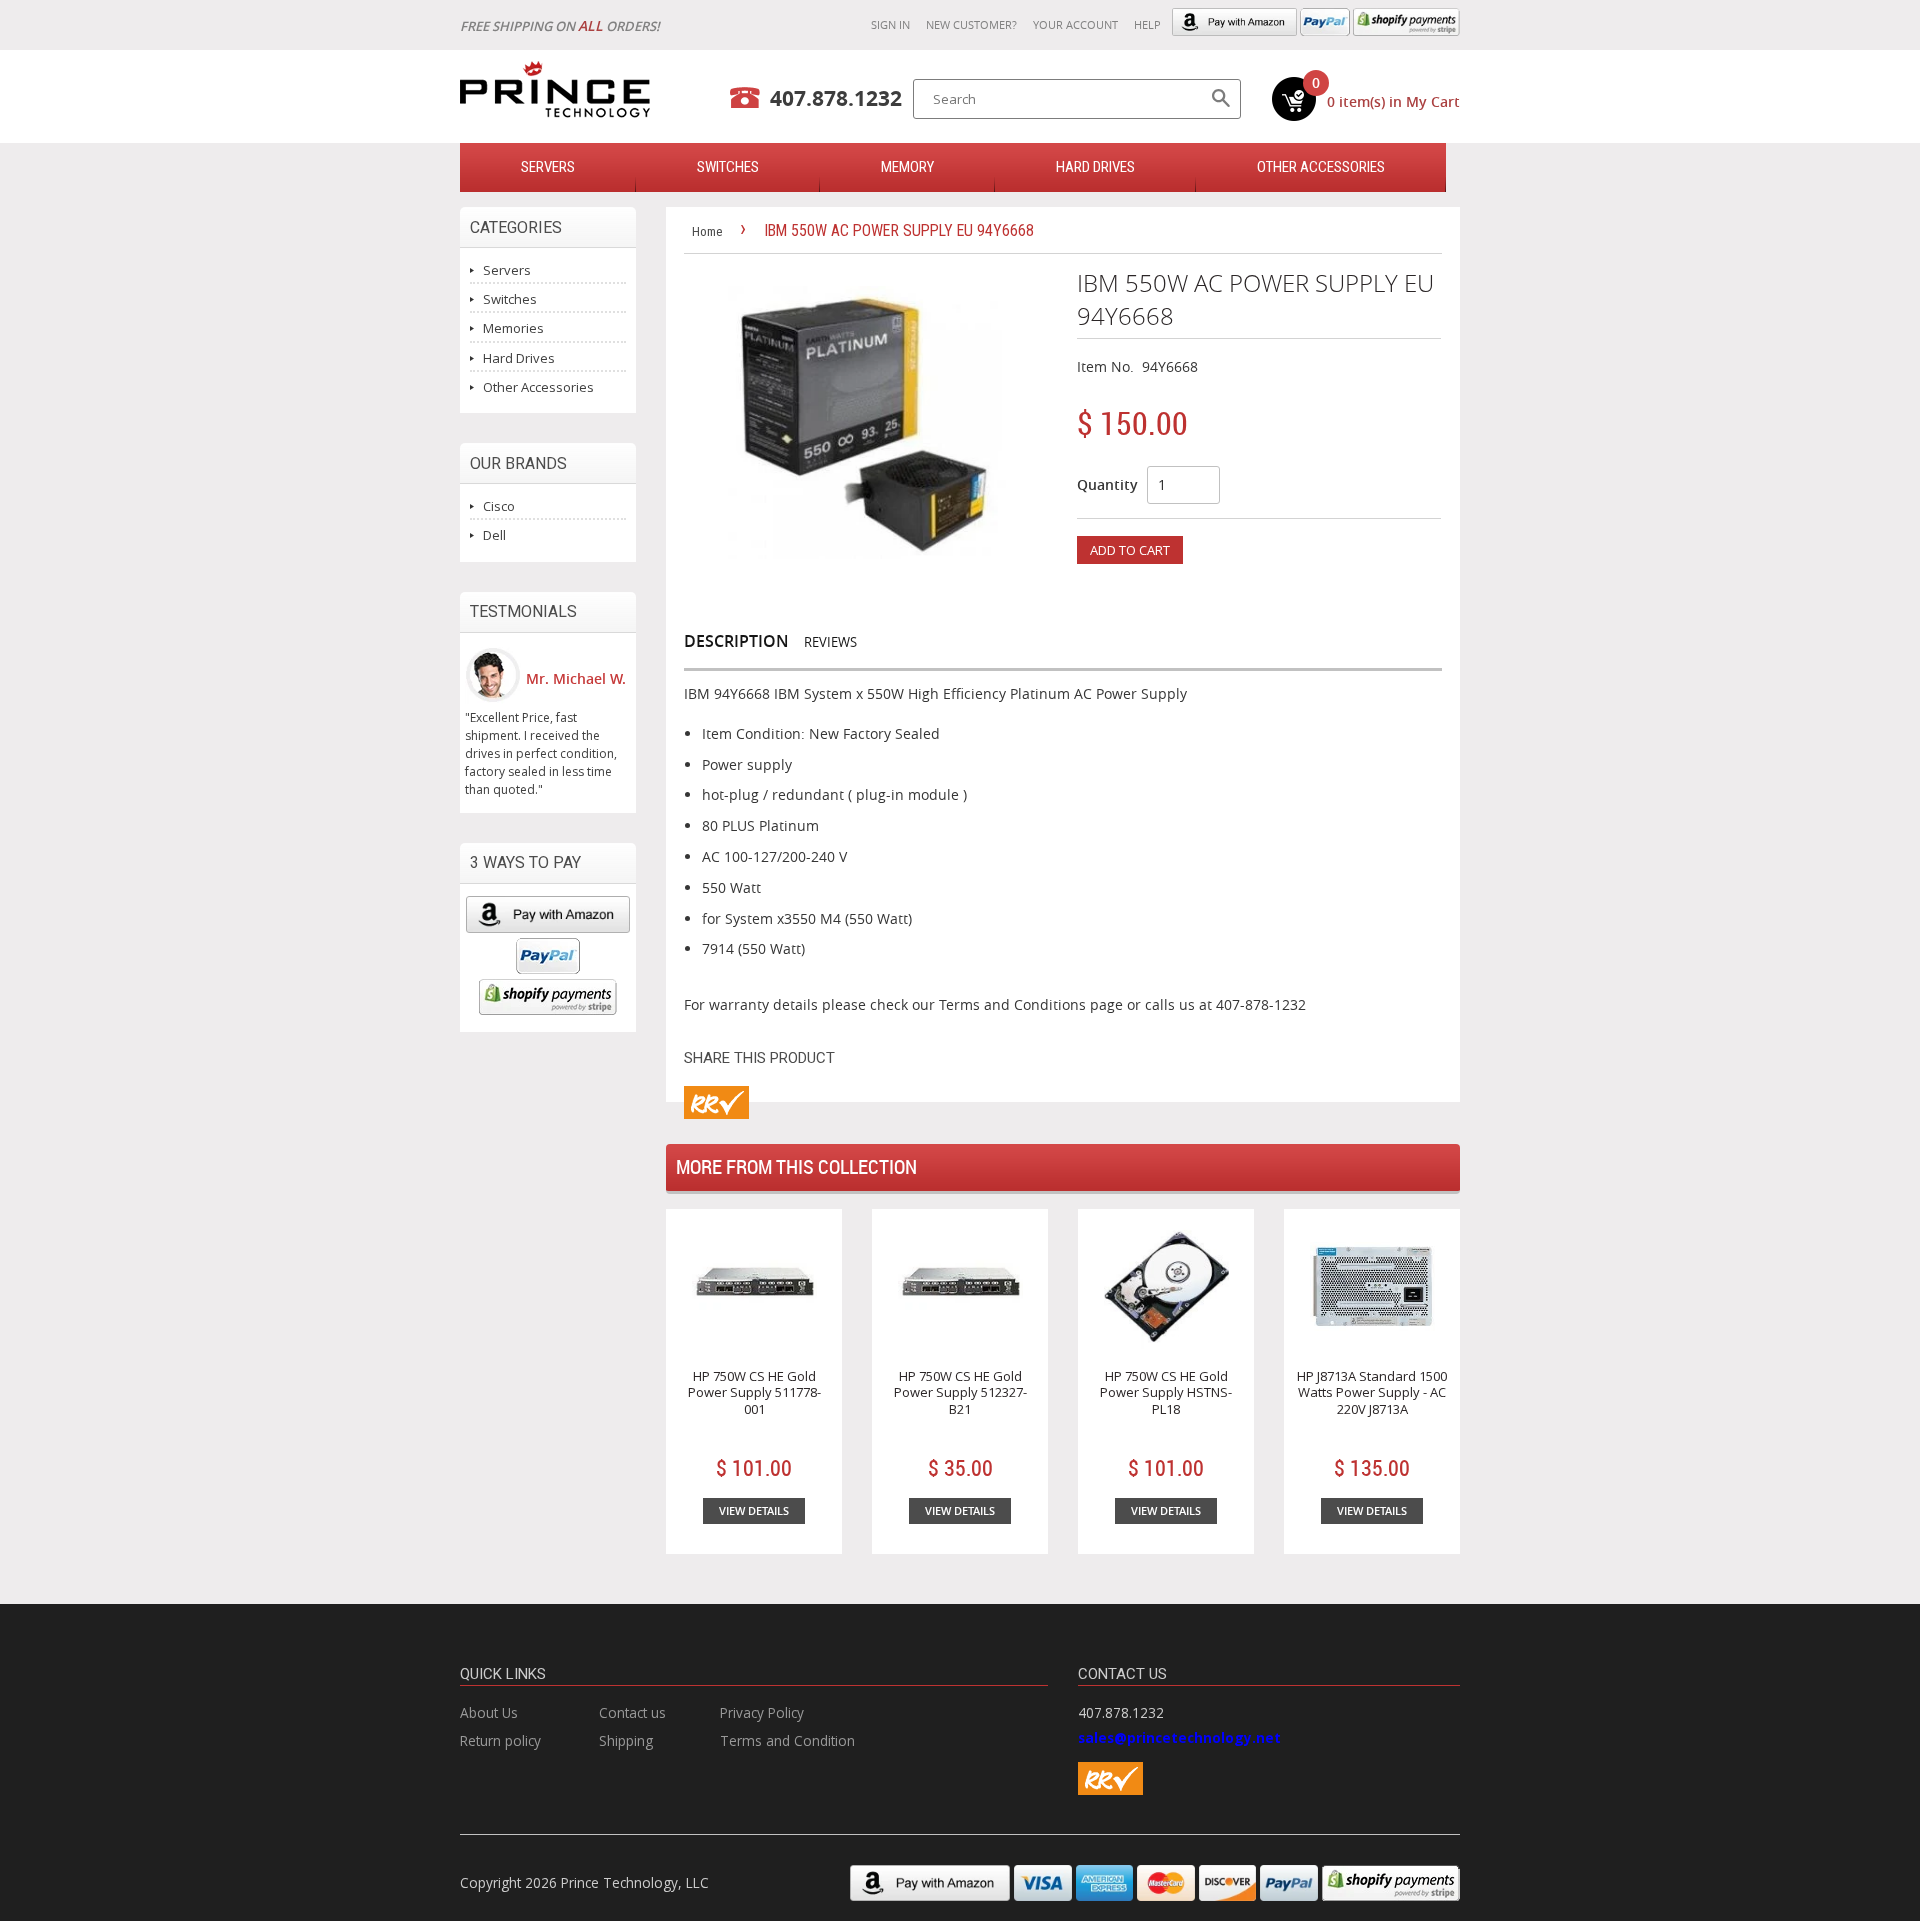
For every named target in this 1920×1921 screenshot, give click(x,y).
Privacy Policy (762, 1712)
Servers (507, 270)
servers (548, 167)
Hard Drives (1095, 167)
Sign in (890, 24)
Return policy (500, 1740)
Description (736, 641)
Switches (510, 299)
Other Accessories (1321, 167)
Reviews (830, 642)
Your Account (1075, 24)
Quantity (1107, 484)
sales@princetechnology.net (1179, 1737)
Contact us (632, 1712)
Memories (513, 328)
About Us (489, 1712)
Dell (494, 535)
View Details (754, 1510)
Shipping (626, 1740)
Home (707, 231)
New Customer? (971, 24)
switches (728, 167)
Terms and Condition (787, 1740)
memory (907, 167)
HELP (1147, 24)
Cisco (499, 506)
